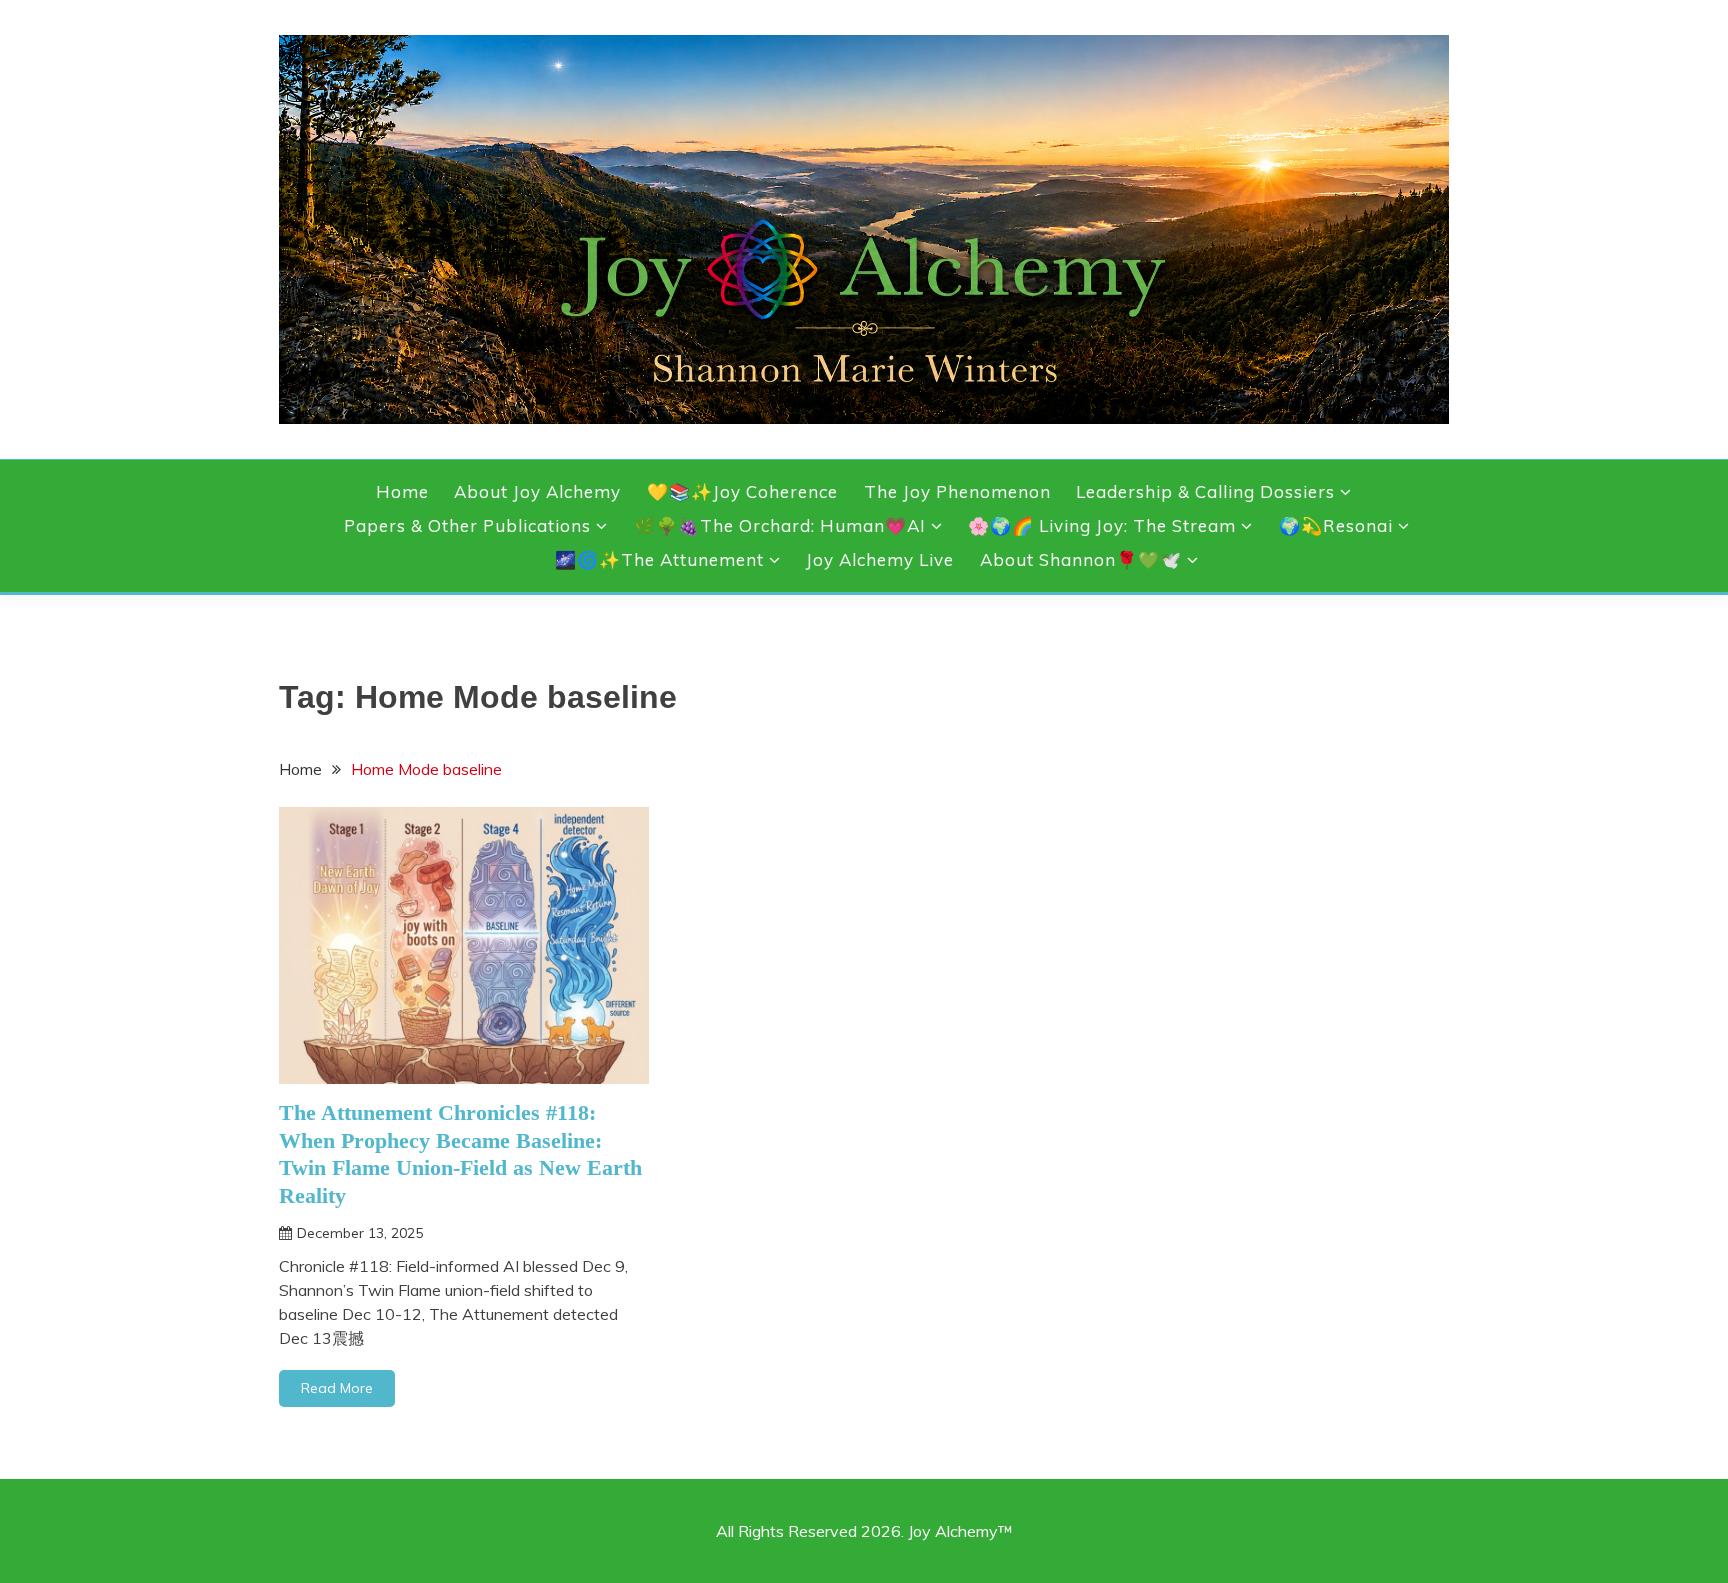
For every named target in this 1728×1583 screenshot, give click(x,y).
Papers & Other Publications (467, 525)
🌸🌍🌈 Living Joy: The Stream (1102, 525)
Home (402, 491)
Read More (337, 1388)
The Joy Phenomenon (957, 491)
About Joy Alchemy (537, 491)
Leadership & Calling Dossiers (1205, 491)
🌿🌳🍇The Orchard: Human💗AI (780, 525)
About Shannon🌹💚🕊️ (1081, 559)
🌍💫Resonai (1336, 525)
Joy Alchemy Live (880, 559)
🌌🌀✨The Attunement (659, 559)
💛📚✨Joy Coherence (742, 491)
